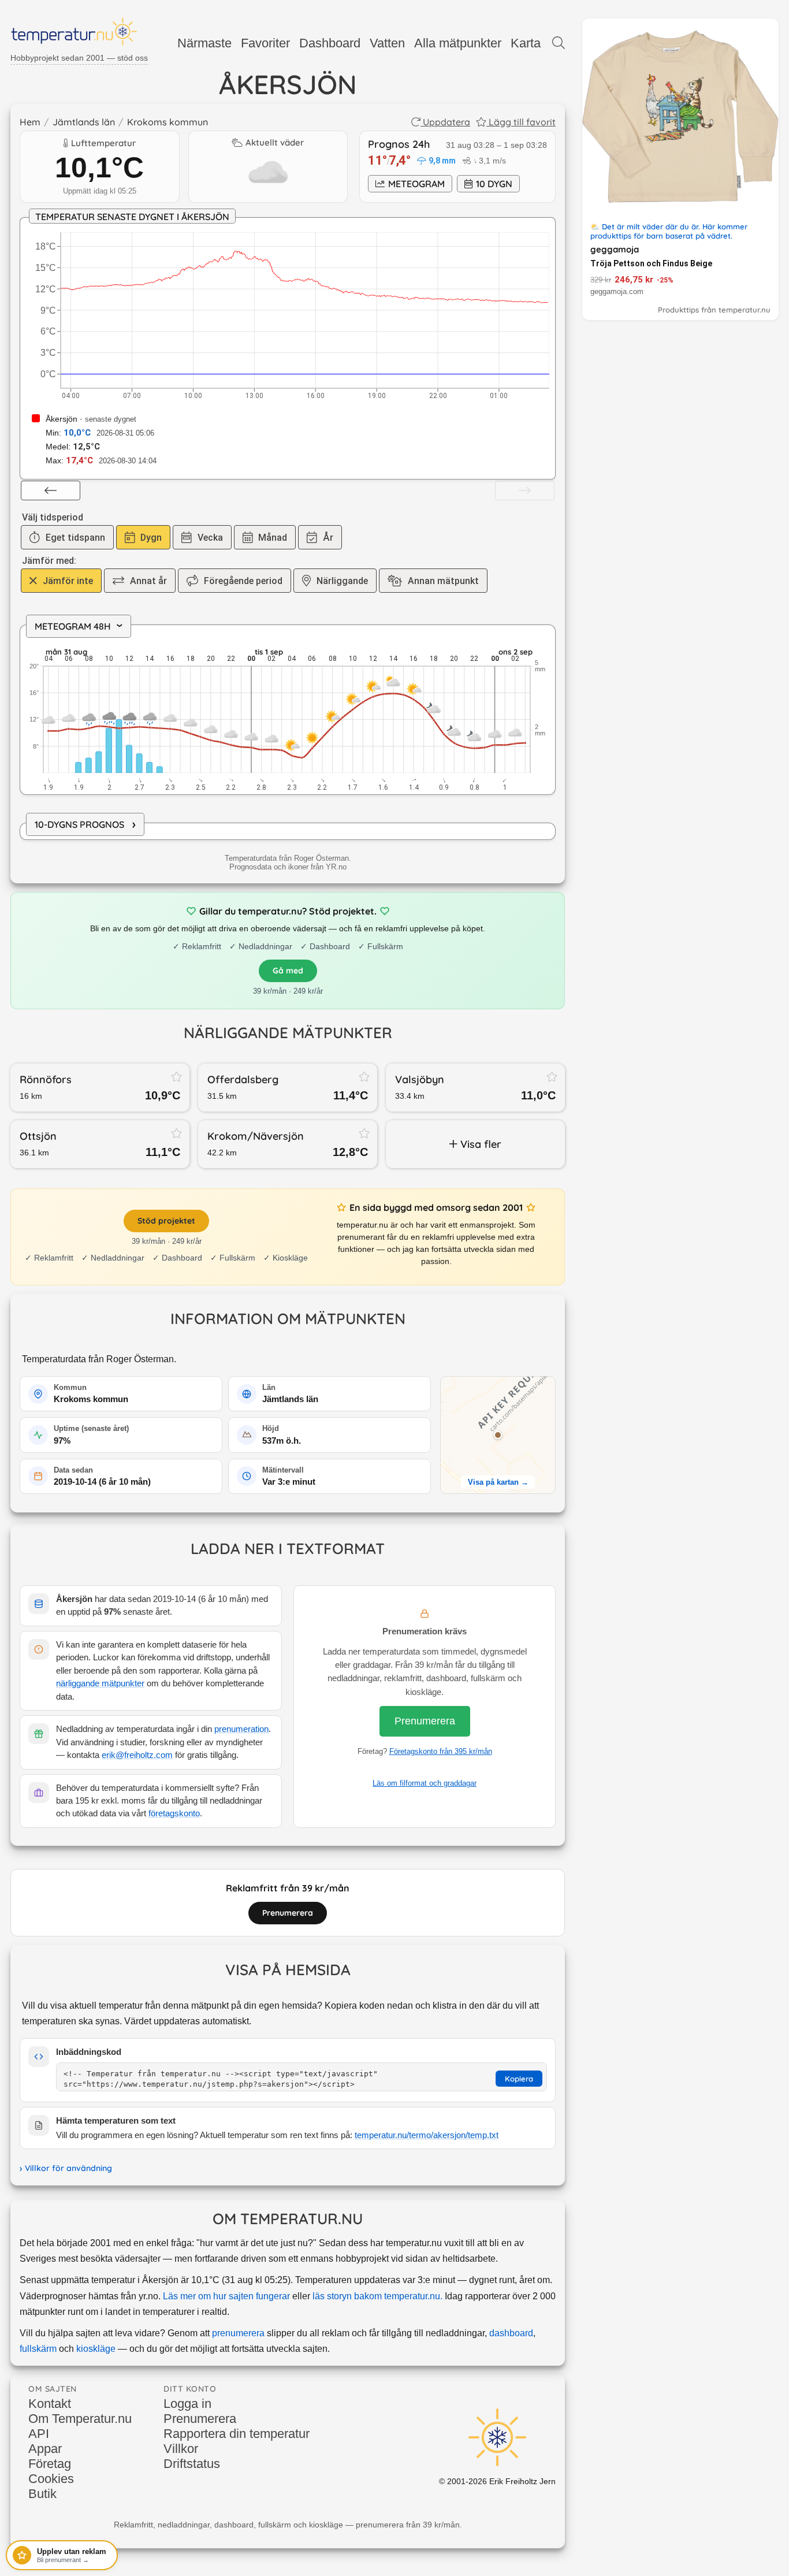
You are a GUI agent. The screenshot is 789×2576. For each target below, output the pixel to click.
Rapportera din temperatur (237, 2434)
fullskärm (38, 2349)
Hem (30, 122)
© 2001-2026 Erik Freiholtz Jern (497, 2481)
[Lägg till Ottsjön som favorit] (177, 1133)
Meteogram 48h (82, 626)
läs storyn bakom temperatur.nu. (377, 2296)
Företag (50, 2464)
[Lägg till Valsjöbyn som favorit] (552, 1076)
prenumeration (241, 1729)
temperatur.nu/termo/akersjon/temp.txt (427, 2135)
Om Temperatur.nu (80, 2419)
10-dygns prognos (85, 824)
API (39, 2434)
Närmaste (204, 43)
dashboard (511, 2333)
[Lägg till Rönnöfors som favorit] (177, 1076)
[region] (288, 711)
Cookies (51, 2479)
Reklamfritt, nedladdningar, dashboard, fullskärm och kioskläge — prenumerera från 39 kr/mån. (288, 2525)
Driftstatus (192, 2464)
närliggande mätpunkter (100, 1683)
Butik (42, 2494)
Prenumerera (425, 1721)
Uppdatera (446, 122)
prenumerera (238, 2333)
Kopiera (519, 2079)
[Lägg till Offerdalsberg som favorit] (364, 1076)
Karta (526, 43)
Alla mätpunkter (458, 43)
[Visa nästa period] (525, 490)
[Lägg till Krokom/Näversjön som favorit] (364, 1133)
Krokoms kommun (168, 122)
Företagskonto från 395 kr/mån (441, 1751)
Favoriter (265, 43)
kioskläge (96, 2349)
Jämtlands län (84, 122)
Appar (45, 2449)
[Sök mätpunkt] (559, 43)
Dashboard (330, 43)
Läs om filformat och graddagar (425, 1783)
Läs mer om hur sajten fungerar (226, 2296)
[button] (498, 1435)
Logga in (187, 2404)
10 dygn (494, 184)
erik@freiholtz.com (137, 1755)
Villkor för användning (68, 2168)
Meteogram (416, 184)
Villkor (181, 2449)
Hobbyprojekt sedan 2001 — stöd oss (79, 58)
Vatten (387, 43)
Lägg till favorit (522, 122)
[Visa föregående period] (51, 490)
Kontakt (50, 2404)
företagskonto (174, 1813)
